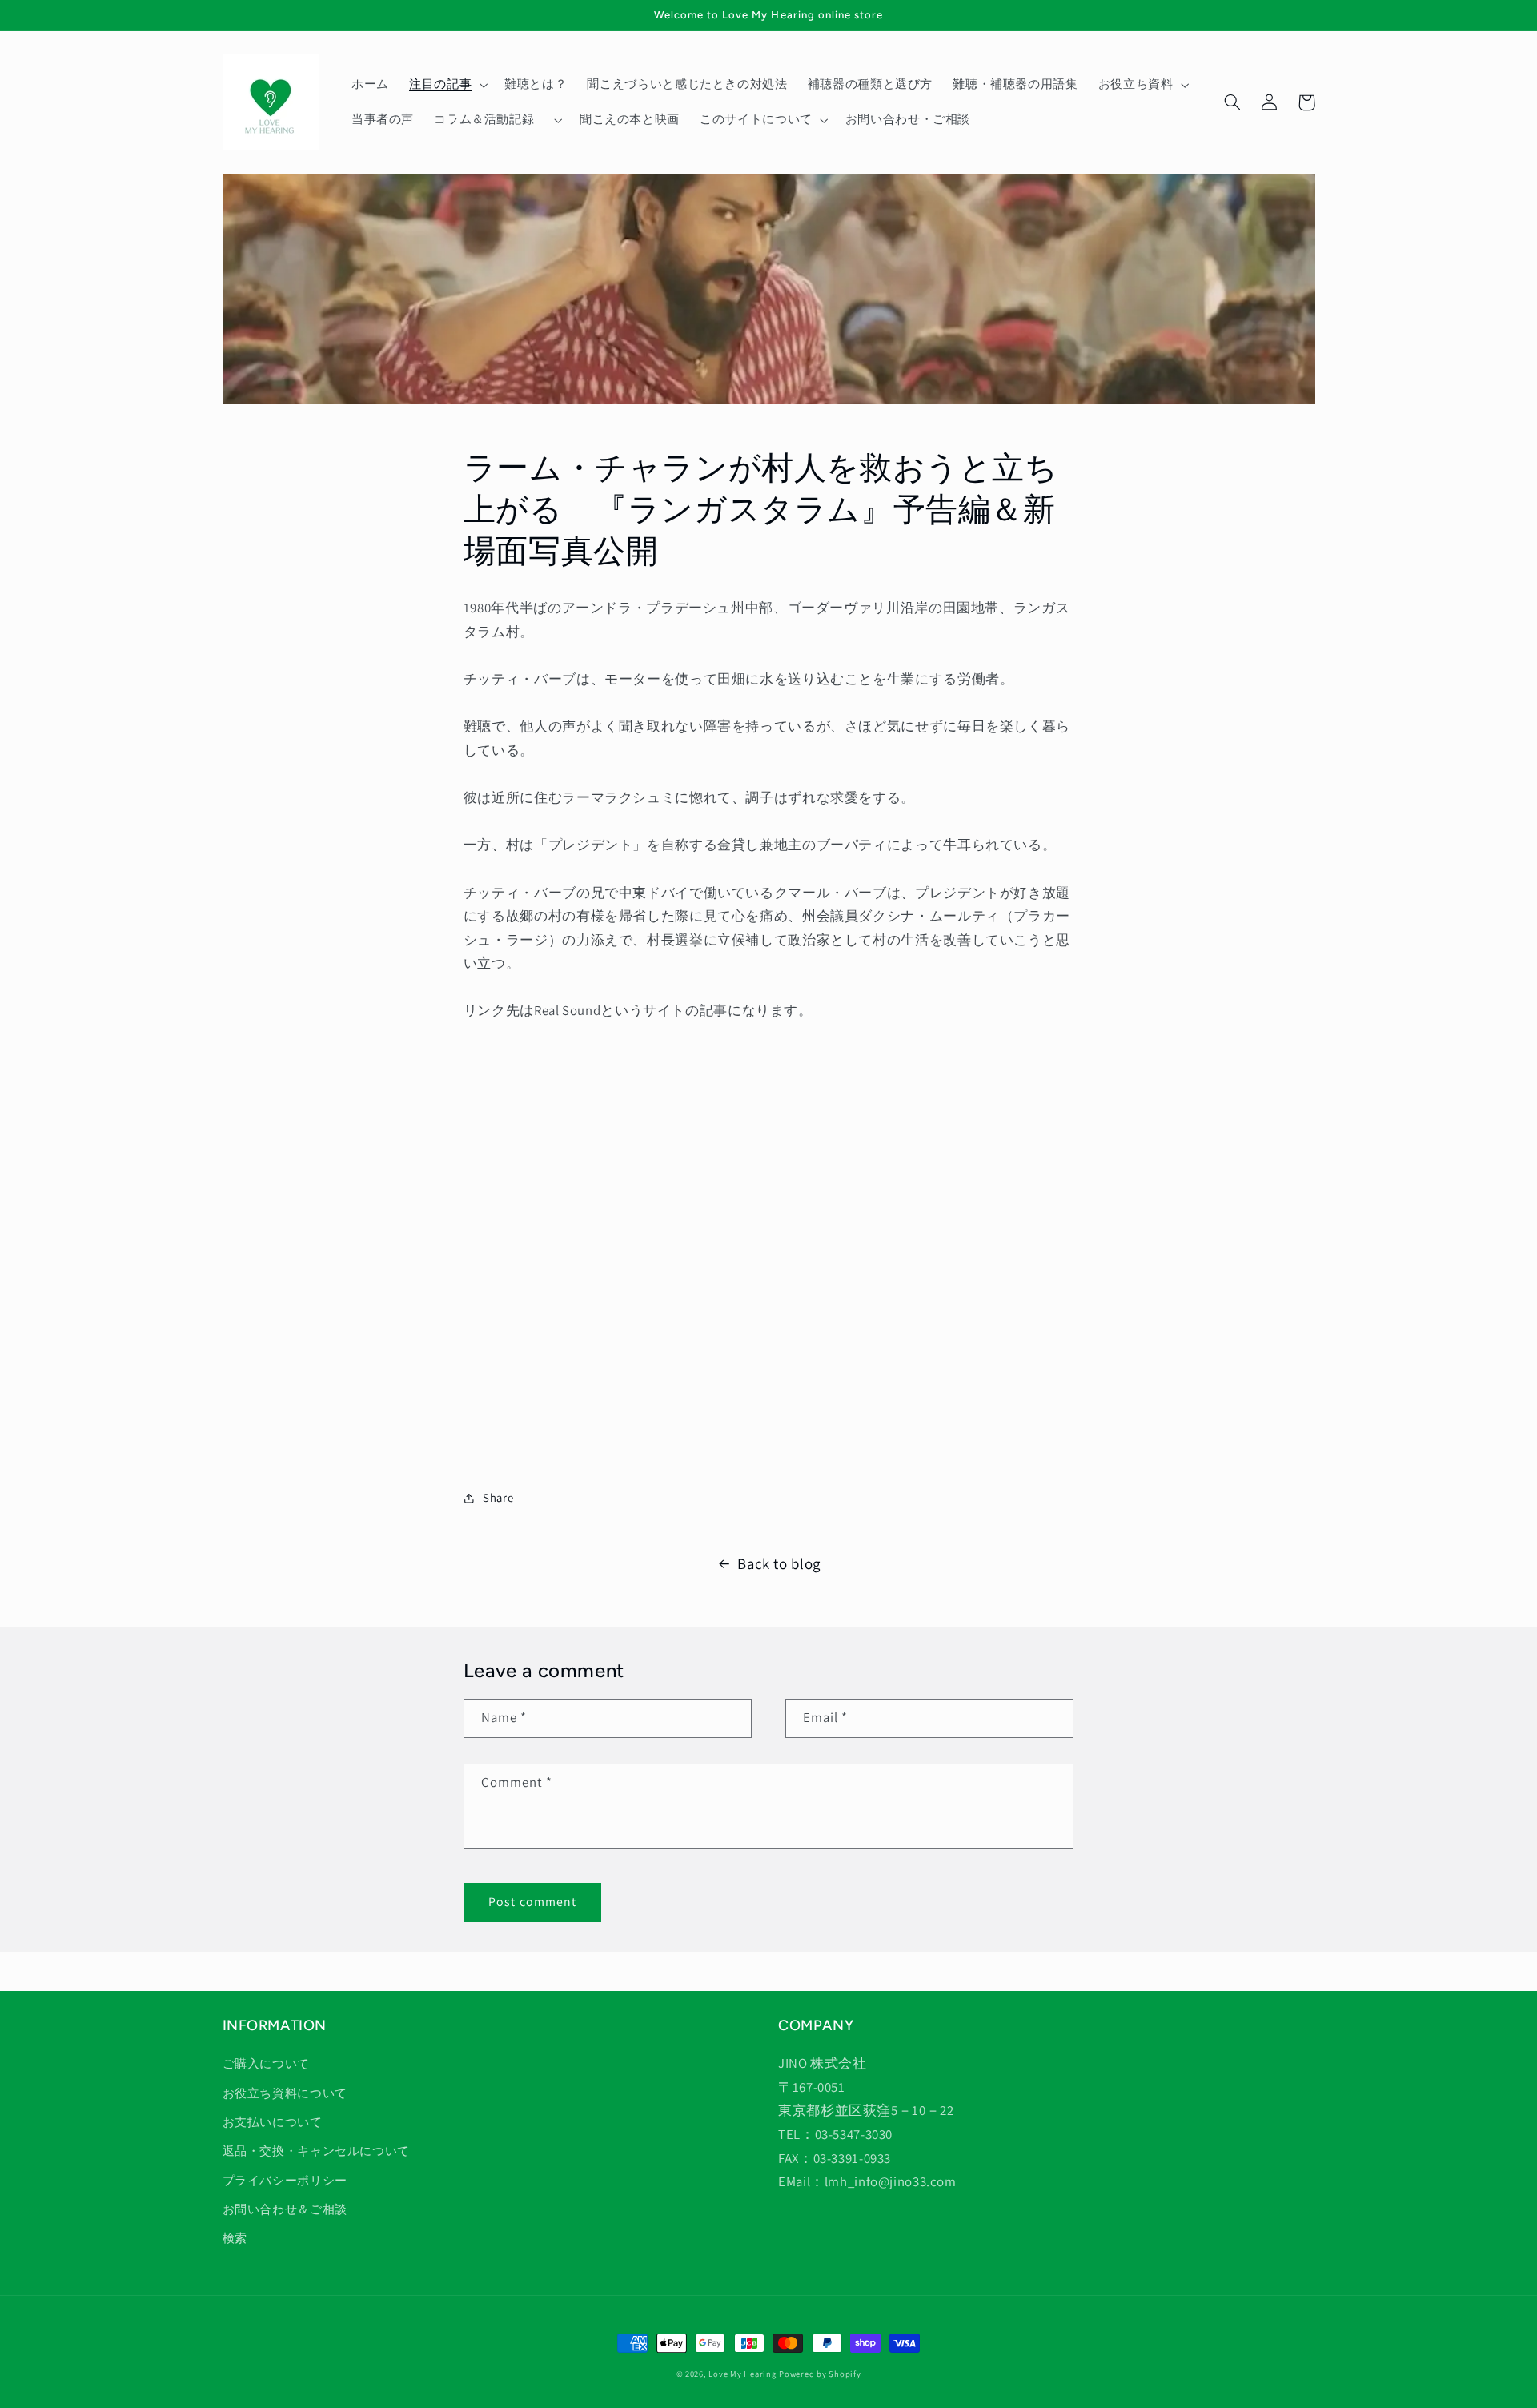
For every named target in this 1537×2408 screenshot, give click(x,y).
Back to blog (779, 1563)
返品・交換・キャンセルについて (316, 2151)
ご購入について (266, 2063)
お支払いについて (273, 2122)
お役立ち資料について (285, 2093)
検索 (235, 2238)
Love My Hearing (742, 2374)
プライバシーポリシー (285, 2180)
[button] (446, 85)
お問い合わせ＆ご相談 (285, 2209)
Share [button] (498, 1497)
